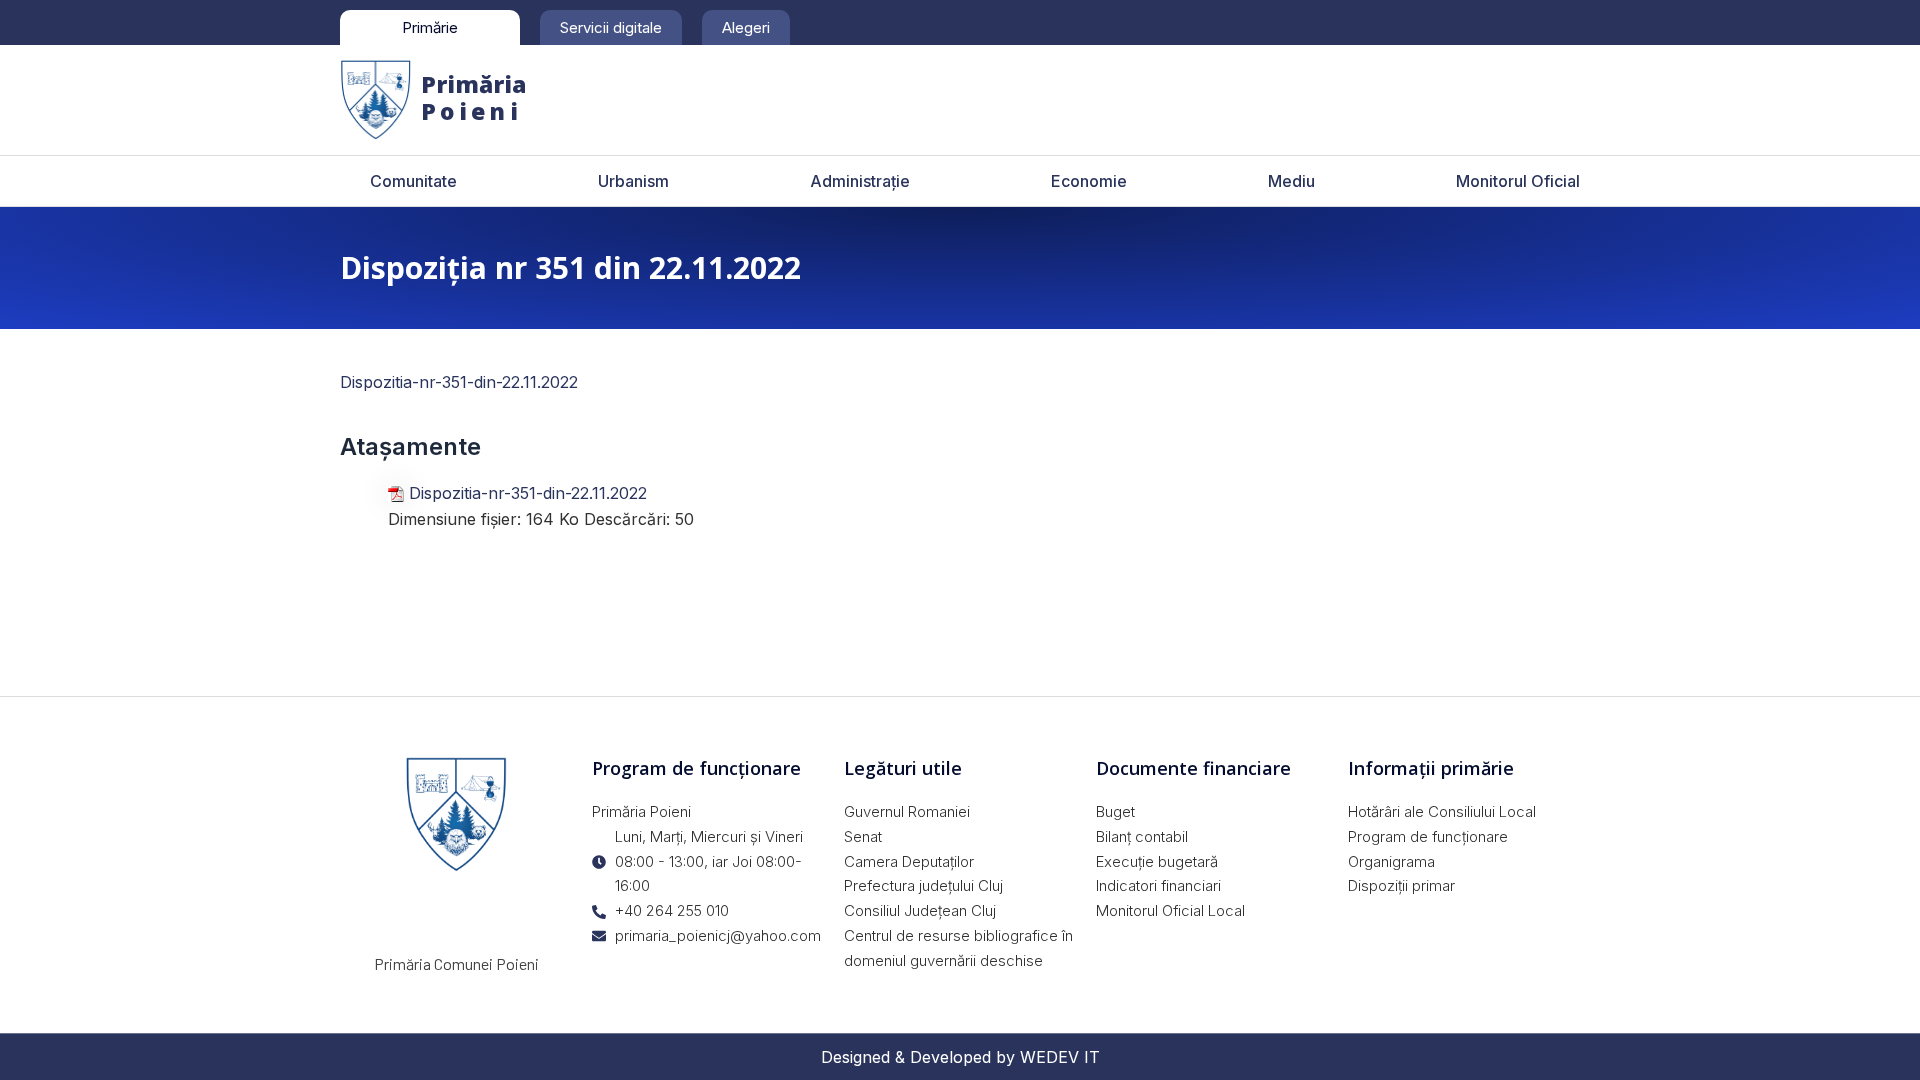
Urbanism (633, 181)
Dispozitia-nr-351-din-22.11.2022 (459, 382)
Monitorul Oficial (1518, 181)
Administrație (860, 181)
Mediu (1291, 181)
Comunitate (413, 181)
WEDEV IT (1060, 1057)
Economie (1089, 181)
